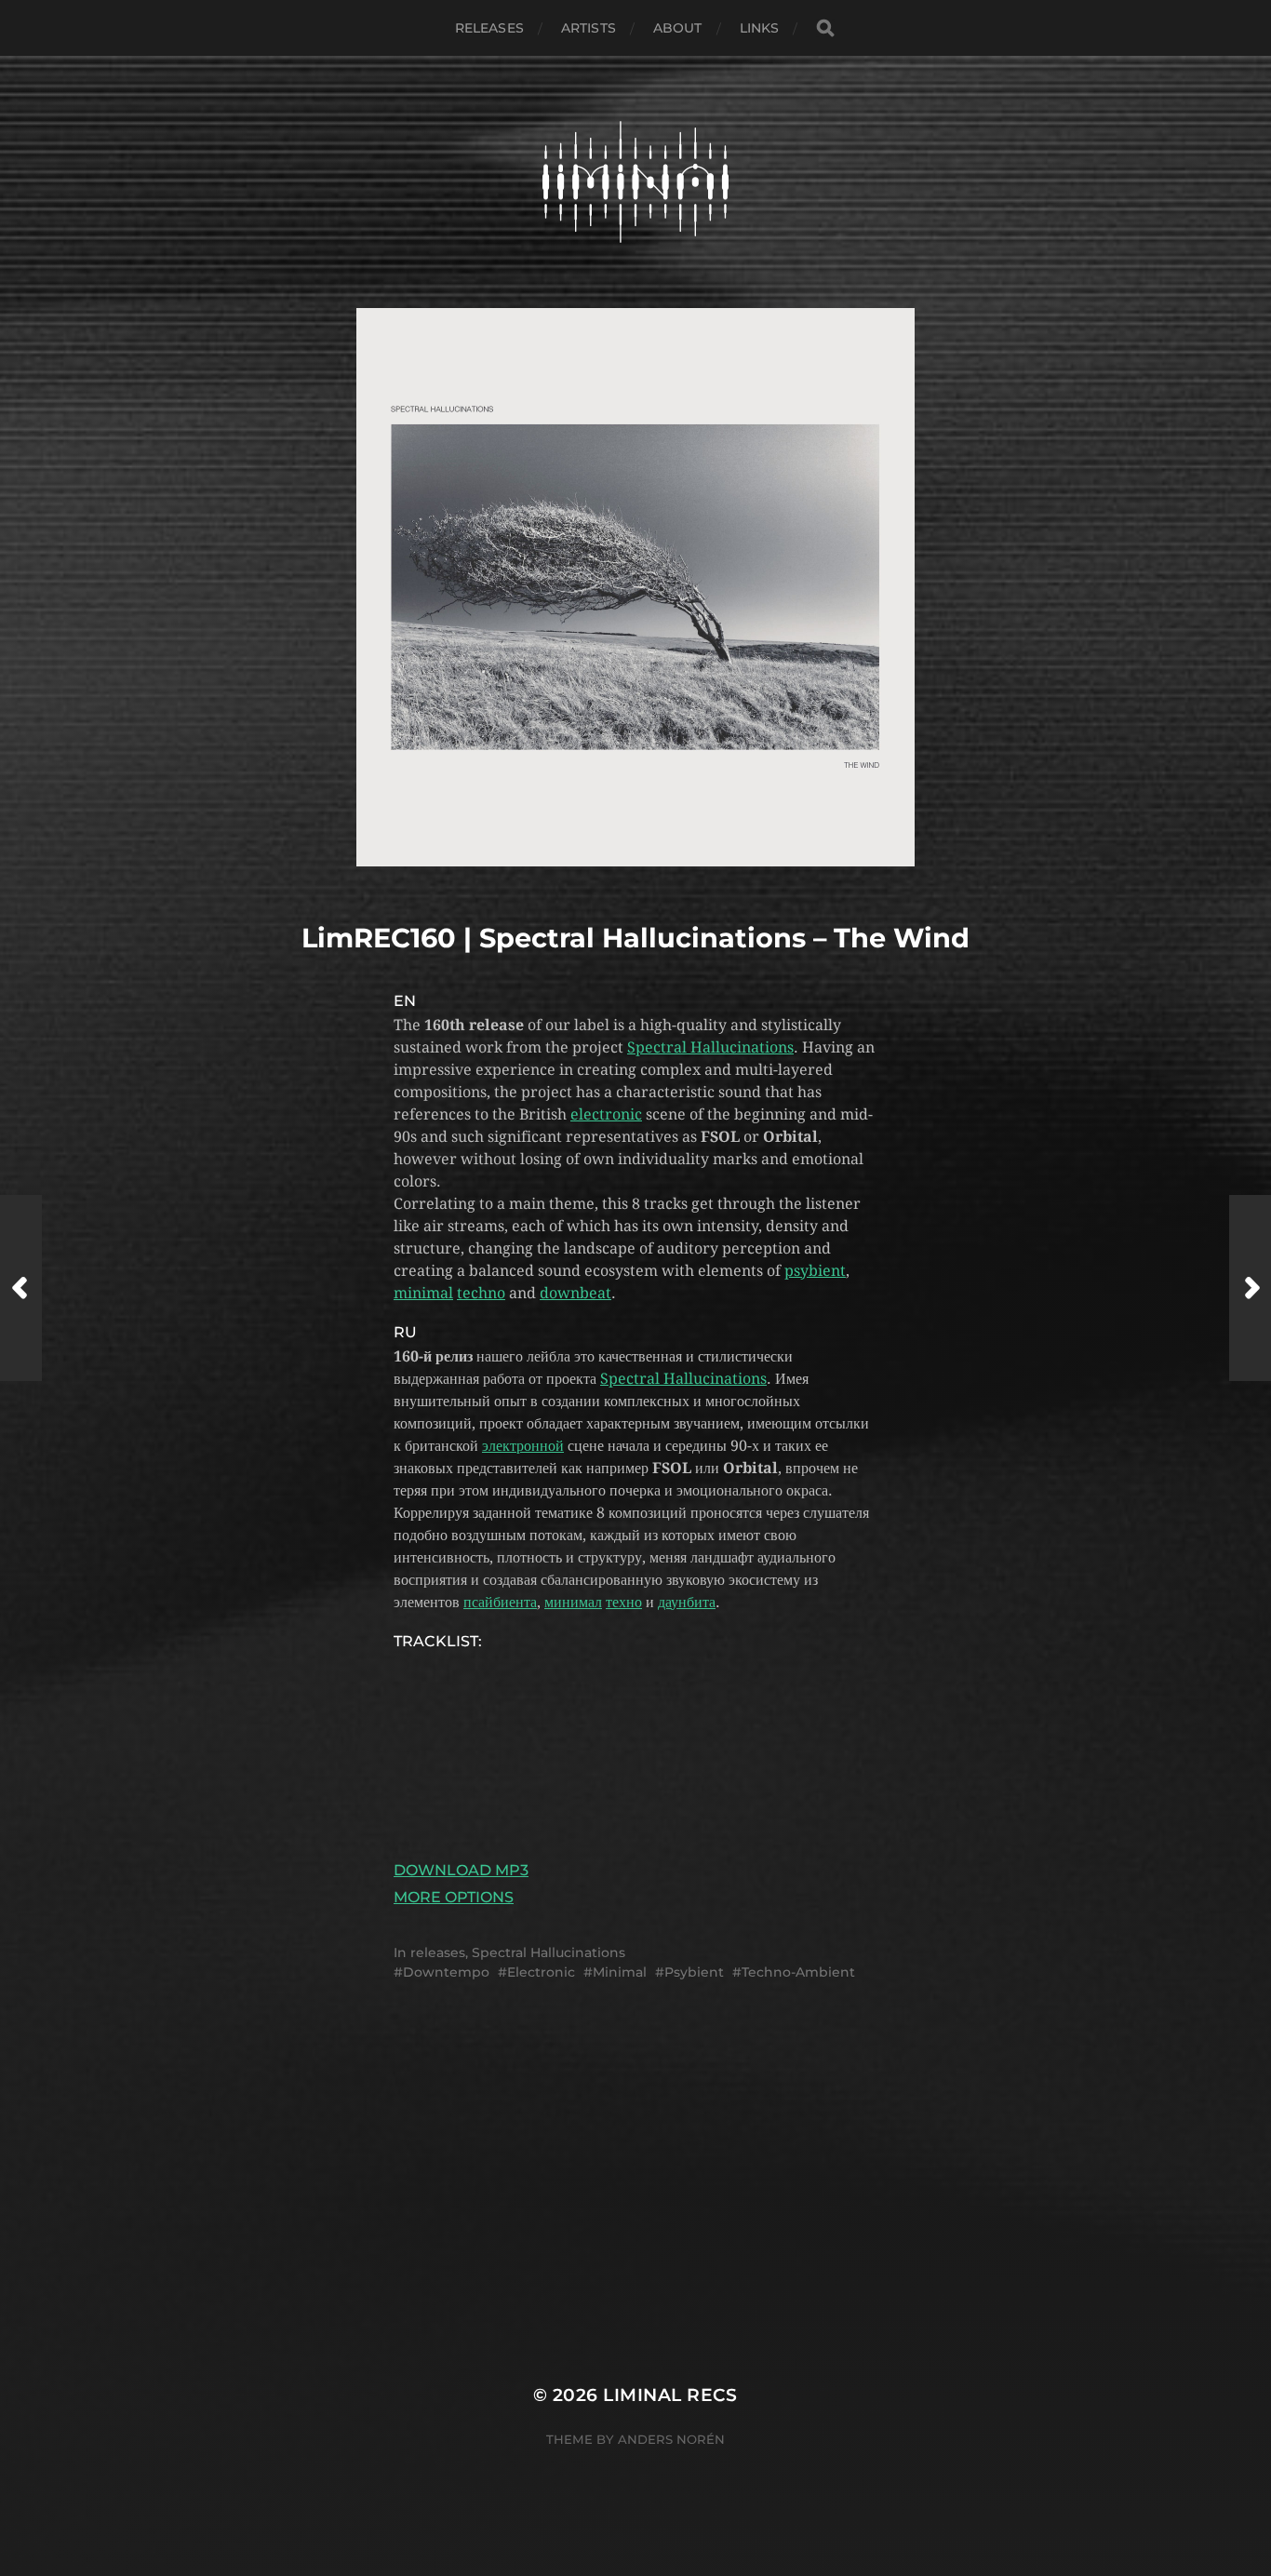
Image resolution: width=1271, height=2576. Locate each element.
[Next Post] (1250, 1288)
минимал (573, 1602)
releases (489, 28)
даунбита (687, 1602)
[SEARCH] (825, 28)
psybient (815, 1271)
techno (481, 1293)
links (760, 28)
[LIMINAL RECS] (636, 182)
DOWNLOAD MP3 (461, 1870)
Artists (589, 28)
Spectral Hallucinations (710, 1047)
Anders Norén (671, 2439)
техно (624, 1602)
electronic (606, 1114)
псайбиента (500, 1602)
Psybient (694, 1972)
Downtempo (446, 1972)
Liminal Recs (670, 2395)
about (678, 28)
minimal (423, 1293)
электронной (523, 1446)
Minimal (620, 1972)
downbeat (575, 1293)
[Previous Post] (21, 1288)
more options (454, 1897)
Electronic (541, 1972)
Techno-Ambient (798, 1972)
